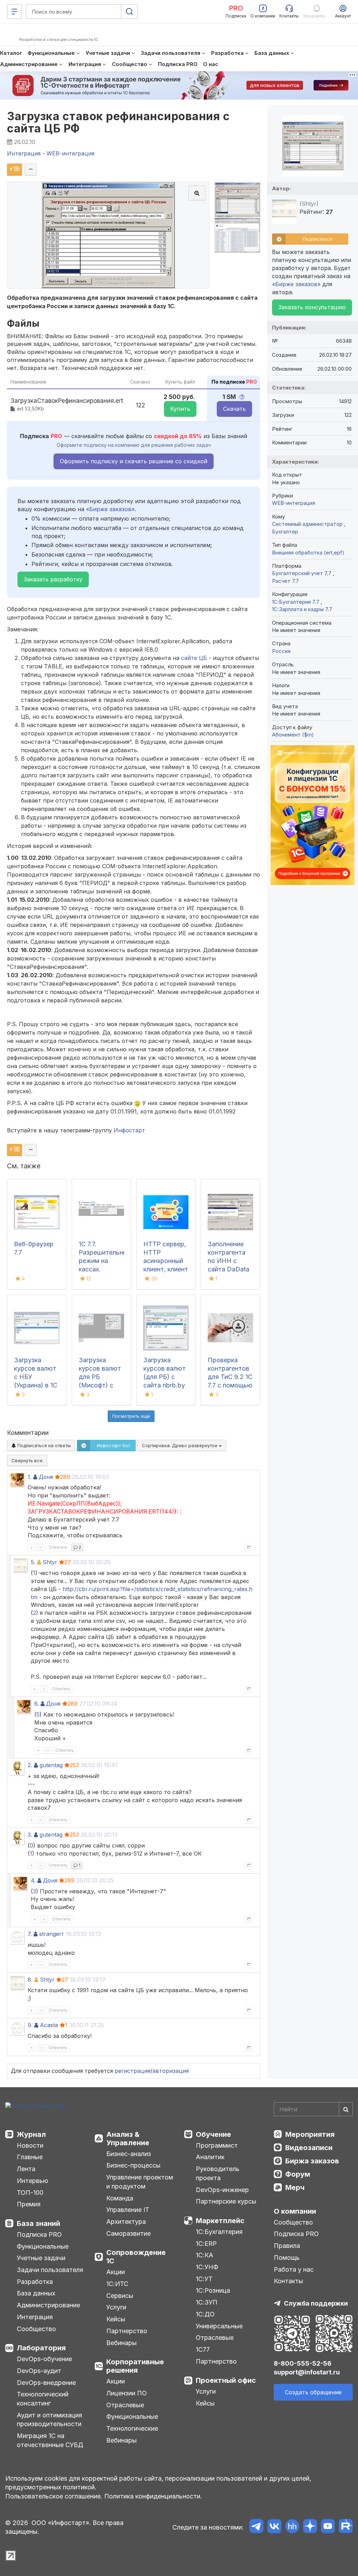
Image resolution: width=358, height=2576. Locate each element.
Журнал (31, 2134)
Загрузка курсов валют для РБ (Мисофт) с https (100, 1377)
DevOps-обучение (44, 2359)
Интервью (33, 2181)
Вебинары (121, 2343)
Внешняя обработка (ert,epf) (308, 553)
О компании (295, 2211)
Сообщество (36, 2329)
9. (30, 2025)
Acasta (49, 2025)
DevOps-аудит (39, 2371)
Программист (217, 2145)
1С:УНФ (207, 2267)
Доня (46, 1477)
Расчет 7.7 (285, 581)
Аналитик (210, 2157)
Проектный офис (226, 2380)
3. (30, 1835)
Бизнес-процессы (133, 2165)
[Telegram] (256, 2527)
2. (30, 1765)
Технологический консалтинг (43, 2399)
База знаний (38, 2223)
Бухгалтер (285, 532)
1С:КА (205, 2255)
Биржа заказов (312, 2161)
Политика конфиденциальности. (153, 2496)
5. (33, 1562)
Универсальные (219, 2326)
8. (30, 1980)
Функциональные (43, 2246)
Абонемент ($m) (293, 735)
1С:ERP (206, 2244)
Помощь (287, 2258)
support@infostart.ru (307, 2372)
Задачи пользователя (50, 2270)
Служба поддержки (316, 2303)
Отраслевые (125, 2405)
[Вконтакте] (274, 2527)
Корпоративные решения (135, 2366)
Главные (30, 2157)
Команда (120, 2198)
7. (30, 1934)
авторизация (171, 2071)
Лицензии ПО (127, 2393)
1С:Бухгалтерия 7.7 (296, 602)
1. (30, 1477)
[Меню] (14, 12)
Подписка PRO (39, 2234)
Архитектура (126, 2222)
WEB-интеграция (293, 503)
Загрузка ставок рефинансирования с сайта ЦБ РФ (118, 122)
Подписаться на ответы (43, 1445)
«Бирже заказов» (110, 509)
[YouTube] (328, 2527)
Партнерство (127, 2331)
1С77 (203, 2349)
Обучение (213, 2134)
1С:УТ (204, 2279)
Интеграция (35, 2317)
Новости (30, 2145)
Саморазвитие (128, 2233)
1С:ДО (205, 2314)
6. (37, 1704)
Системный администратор (308, 524)
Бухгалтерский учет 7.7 (302, 573)
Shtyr (50, 1562)
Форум (298, 2174)
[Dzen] (310, 2527)
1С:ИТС (117, 2284)
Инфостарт (129, 1130)
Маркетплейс (220, 2221)
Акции (116, 2272)
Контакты (288, 2281)
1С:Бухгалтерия (219, 2232)
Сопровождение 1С (136, 2257)
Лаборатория (41, 2348)
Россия (281, 651)
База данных (36, 2293)
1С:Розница (213, 2290)
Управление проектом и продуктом (140, 2182)
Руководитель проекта (218, 2173)
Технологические (132, 2428)
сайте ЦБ (194, 658)
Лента (26, 2169)
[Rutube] (346, 2527)
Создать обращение (313, 2392)
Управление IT (128, 2210)
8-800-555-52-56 (303, 2363)
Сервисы (120, 2296)
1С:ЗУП (207, 2302)
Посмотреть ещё (131, 1416)
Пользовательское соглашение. (54, 2496)
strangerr (52, 1934)
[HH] (292, 2527)
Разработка (35, 2282)
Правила (287, 2246)
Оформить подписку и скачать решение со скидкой (134, 461)
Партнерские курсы (226, 2201)
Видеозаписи (309, 2148)
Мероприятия (310, 2134)
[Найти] (346, 2109)
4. (33, 1880)
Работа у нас (294, 2269)
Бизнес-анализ (129, 2154)
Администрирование (48, 2305)
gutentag (51, 1765)
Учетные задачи (41, 2258)
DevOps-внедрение (46, 2383)
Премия (29, 2204)
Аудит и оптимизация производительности (49, 2420)
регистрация (133, 2071)
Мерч (295, 2187)
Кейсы (116, 2319)
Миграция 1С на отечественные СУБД (50, 2440)
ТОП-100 (30, 2193)
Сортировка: (180, 1445)
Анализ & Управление (128, 2139)
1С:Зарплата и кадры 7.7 (302, 609)
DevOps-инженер (222, 2190)
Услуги (116, 2307)
